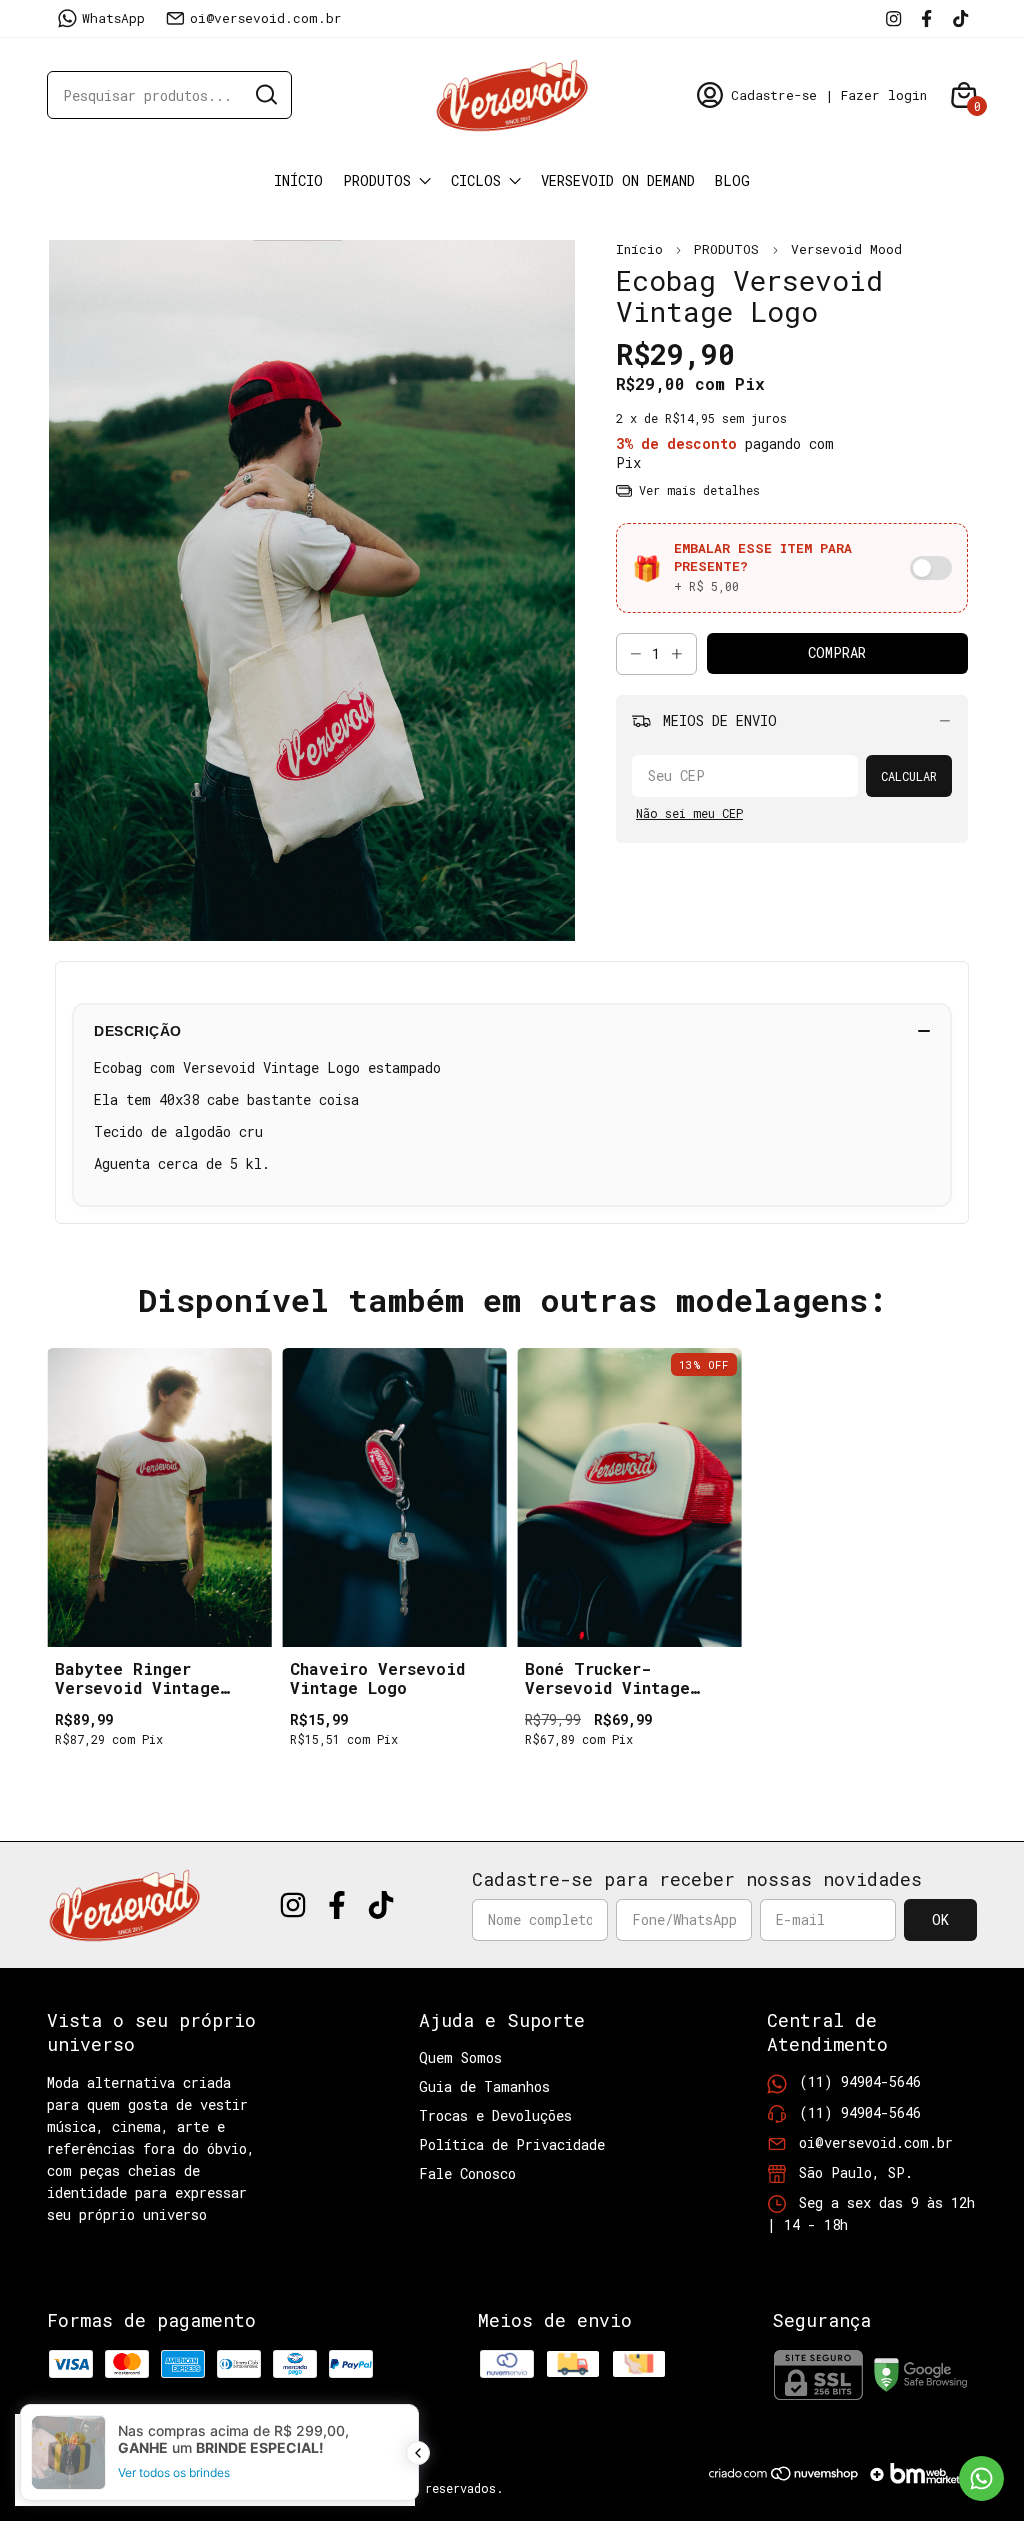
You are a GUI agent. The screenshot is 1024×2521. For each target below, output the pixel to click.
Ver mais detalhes (696, 490)
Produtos (377, 180)
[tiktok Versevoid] (960, 18)
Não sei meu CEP (689, 813)
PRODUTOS (730, 249)
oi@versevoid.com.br (266, 18)
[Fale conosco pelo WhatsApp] (981, 2478)
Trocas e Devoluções (495, 2115)
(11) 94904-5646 (860, 2081)
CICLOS (476, 180)
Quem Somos (460, 2057)
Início (298, 180)
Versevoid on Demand (618, 180)
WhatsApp (113, 18)
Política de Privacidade (512, 2144)
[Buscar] (265, 94)
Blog (732, 180)
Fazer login (884, 95)
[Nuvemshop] (784, 2480)
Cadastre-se (774, 95)
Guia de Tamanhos (484, 2086)
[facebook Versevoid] (926, 18)
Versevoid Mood (846, 249)
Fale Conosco (467, 2173)
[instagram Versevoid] (893, 18)
